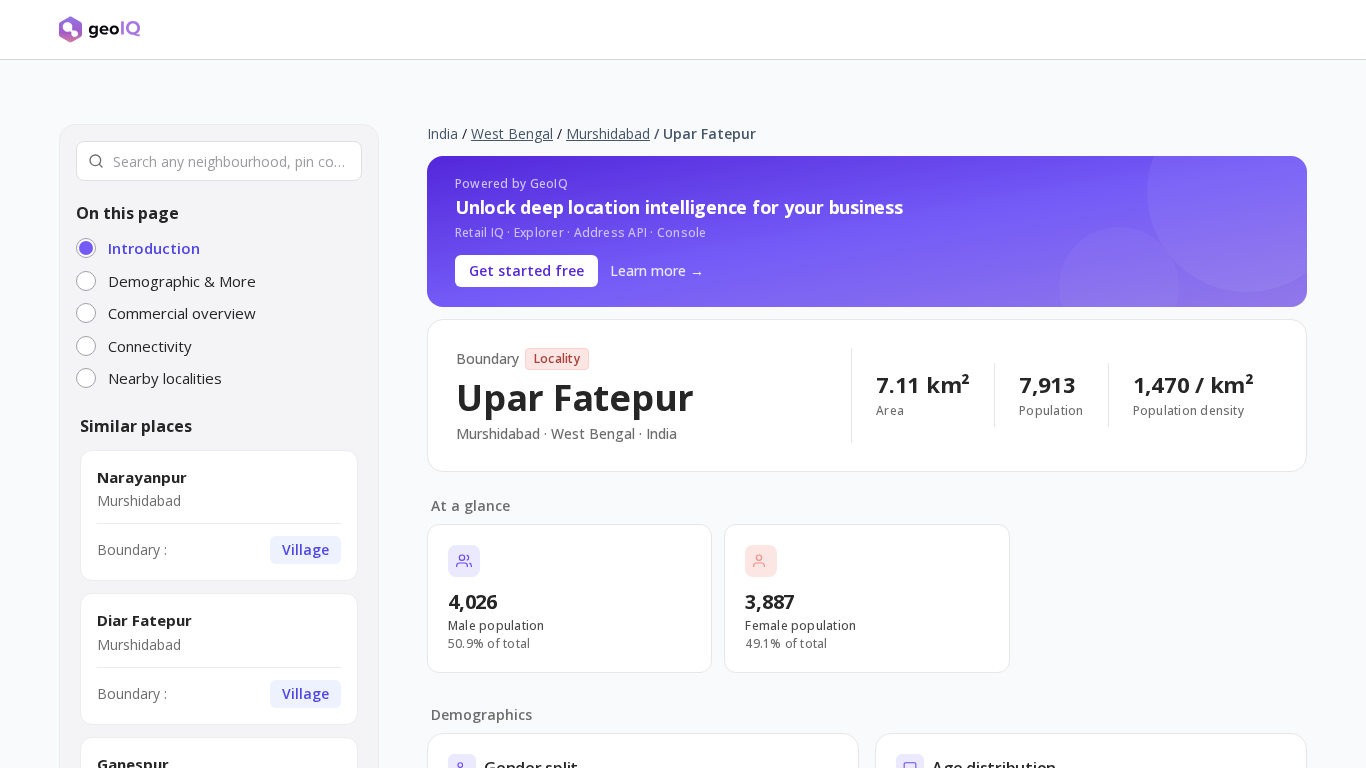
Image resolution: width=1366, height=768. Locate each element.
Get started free (526, 270)
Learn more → (657, 270)
